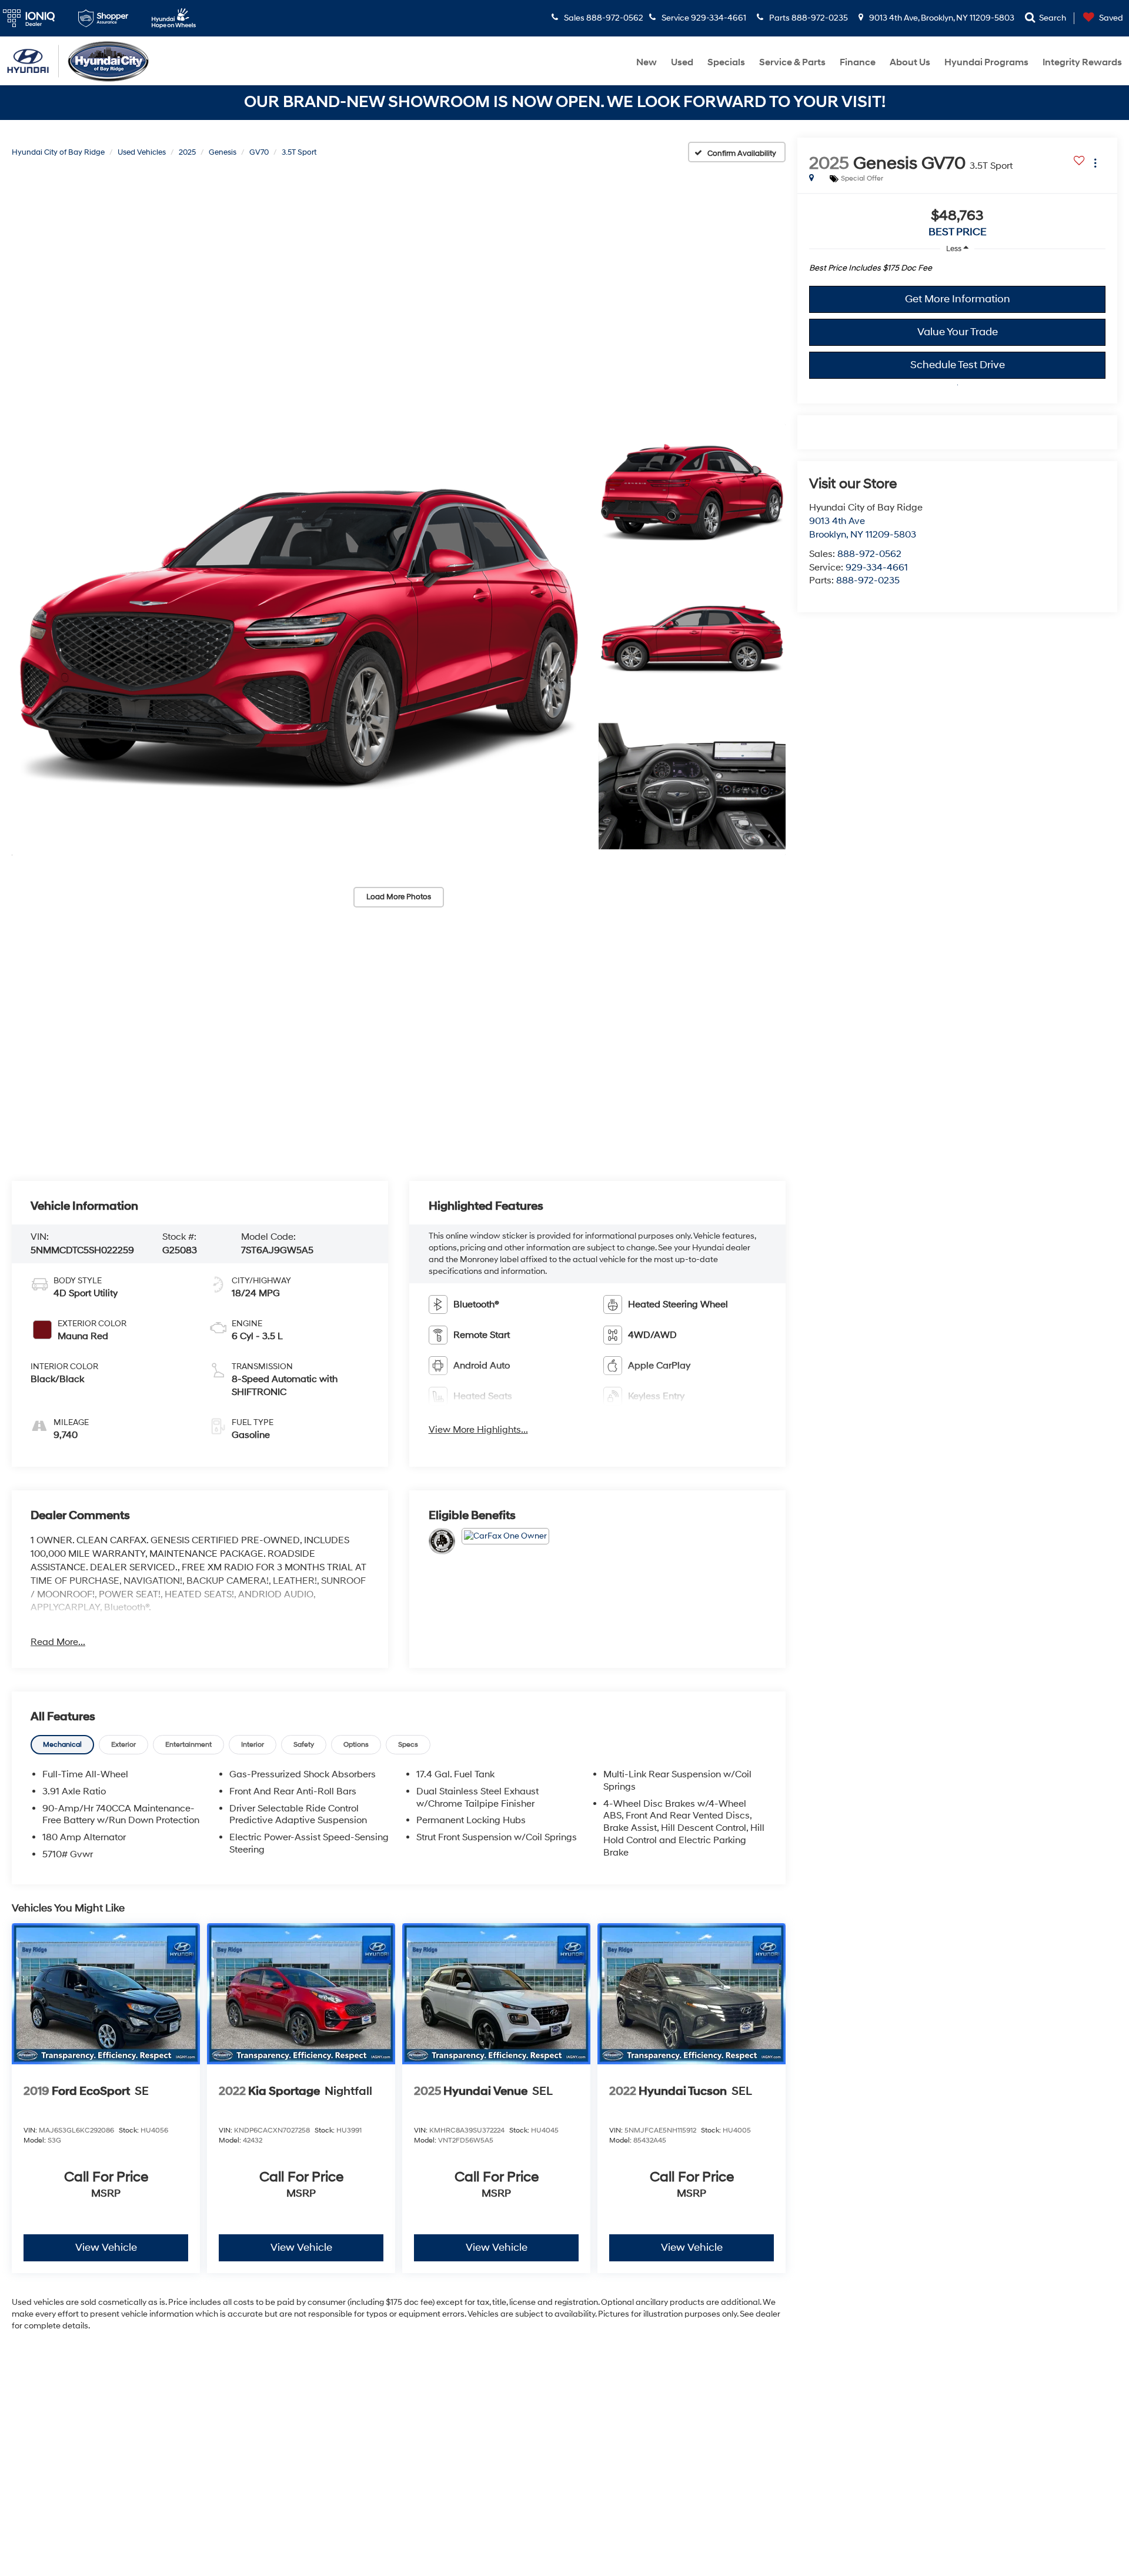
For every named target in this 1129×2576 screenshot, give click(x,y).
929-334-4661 (877, 568)
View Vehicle (106, 2248)
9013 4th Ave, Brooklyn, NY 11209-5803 (941, 18)
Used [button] (682, 62)
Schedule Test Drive (958, 365)
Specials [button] (726, 62)
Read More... (58, 1642)
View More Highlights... (478, 1430)
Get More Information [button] (958, 299)
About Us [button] (910, 62)
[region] (957, 271)
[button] (299, 639)
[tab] (62, 1745)
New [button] (647, 62)
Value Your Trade (958, 332)
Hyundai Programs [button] (986, 62)
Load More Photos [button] (399, 897)
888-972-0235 (868, 580)
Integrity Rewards (1082, 62)
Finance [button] (858, 62)
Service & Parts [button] (792, 62)
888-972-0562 (869, 554)
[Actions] (1095, 163)
